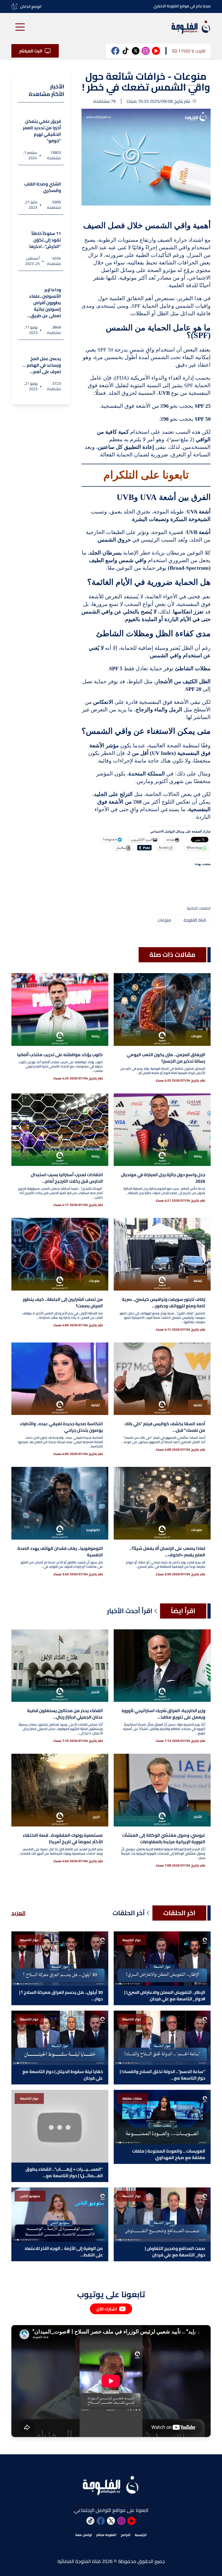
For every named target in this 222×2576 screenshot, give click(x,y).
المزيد (18, 1913)
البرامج (126, 2535)
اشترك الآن (107, 2309)
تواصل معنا (84, 2535)
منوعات (164, 920)
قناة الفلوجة (195, 920)
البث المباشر (31, 51)
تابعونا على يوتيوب (111, 2294)
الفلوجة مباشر (106, 2535)
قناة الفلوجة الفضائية (79, 2561)
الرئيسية (141, 2535)
